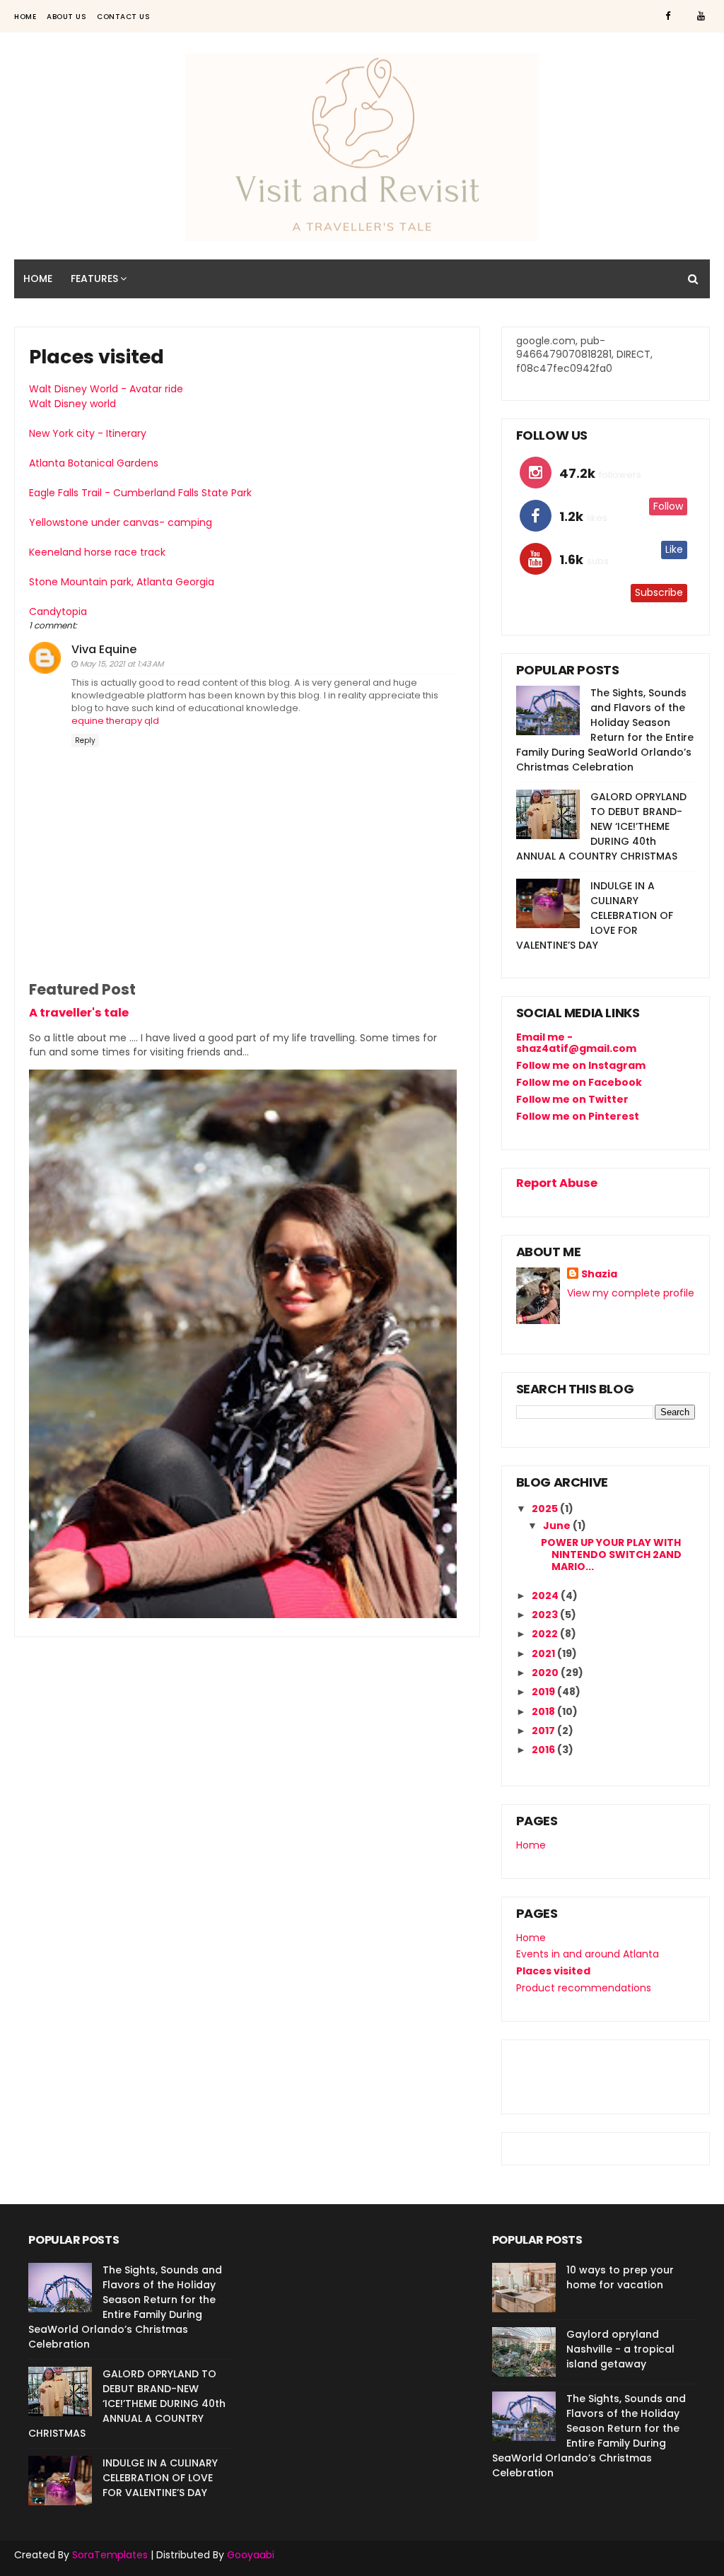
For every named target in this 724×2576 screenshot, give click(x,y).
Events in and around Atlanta (588, 1954)
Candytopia (58, 611)
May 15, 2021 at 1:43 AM (122, 664)
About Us (66, 17)
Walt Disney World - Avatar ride (106, 389)
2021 (544, 1653)
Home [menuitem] (38, 279)
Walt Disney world (72, 404)
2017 (544, 1731)
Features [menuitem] (94, 279)
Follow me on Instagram (581, 1065)
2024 (546, 1596)
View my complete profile (631, 1293)
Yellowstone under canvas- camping (121, 522)
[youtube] (701, 16)
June (558, 1526)
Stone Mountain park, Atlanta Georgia (122, 582)
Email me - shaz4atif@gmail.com (576, 1043)
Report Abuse (557, 1183)
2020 (546, 1673)
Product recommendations (584, 1988)
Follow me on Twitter (572, 1099)
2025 (546, 1509)
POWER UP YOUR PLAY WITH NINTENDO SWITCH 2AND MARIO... (611, 1555)
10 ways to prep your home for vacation (620, 2277)
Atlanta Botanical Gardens (94, 463)
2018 (544, 1711)
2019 (544, 1692)
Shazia (599, 1274)
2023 (546, 1615)
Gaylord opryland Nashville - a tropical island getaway (620, 2349)
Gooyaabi (251, 2555)
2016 (544, 1750)
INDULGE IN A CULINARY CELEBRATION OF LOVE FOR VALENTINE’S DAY (595, 915)
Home (25, 17)
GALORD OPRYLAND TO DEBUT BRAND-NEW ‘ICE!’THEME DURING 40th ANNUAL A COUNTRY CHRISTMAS (601, 826)
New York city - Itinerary (88, 433)
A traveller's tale (79, 1013)
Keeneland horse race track (97, 552)
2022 (546, 1634)
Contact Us (123, 17)
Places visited (553, 1971)
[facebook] (668, 16)
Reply (85, 740)
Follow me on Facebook (579, 1082)
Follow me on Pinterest (578, 1116)
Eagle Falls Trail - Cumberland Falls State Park (140, 493)
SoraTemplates (110, 2555)
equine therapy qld (115, 721)
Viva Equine (104, 649)
